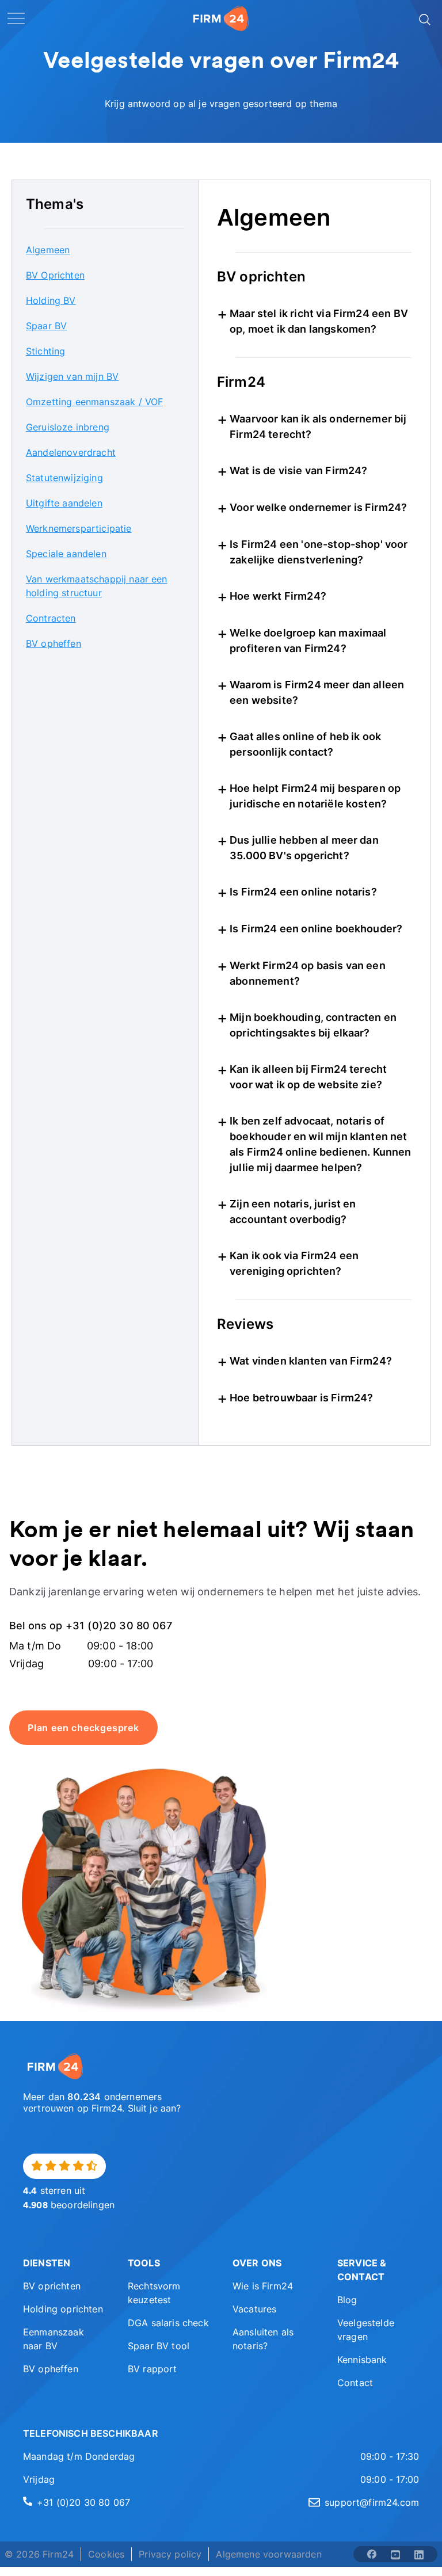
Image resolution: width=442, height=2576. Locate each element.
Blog (347, 2300)
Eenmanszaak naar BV (54, 2339)
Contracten (51, 618)
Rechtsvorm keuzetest (154, 2293)
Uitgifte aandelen (64, 503)
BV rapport (153, 2369)
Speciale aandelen (66, 554)
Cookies (106, 2554)
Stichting (45, 351)
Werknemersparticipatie (79, 528)
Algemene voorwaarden (268, 2554)
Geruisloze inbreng (68, 427)
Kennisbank (362, 2360)
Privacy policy (170, 2554)
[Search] (424, 18)
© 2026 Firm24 (39, 2554)
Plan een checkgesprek (83, 1728)
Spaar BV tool (159, 2346)
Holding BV (51, 300)
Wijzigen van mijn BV (72, 376)
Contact (355, 2383)
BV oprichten (52, 2286)
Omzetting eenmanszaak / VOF (94, 402)
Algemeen (48, 250)
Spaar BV (46, 326)
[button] (64, 2263)
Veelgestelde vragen (366, 2330)
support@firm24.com (372, 2502)
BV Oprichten (55, 275)
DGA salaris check (168, 2323)
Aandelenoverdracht (71, 452)
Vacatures (254, 2309)
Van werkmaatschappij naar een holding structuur (97, 586)
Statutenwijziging (64, 478)
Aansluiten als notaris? (263, 2339)
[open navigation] (16, 18)
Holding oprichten (63, 2309)
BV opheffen (54, 643)
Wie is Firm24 (263, 2286)
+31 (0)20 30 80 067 (83, 2502)
